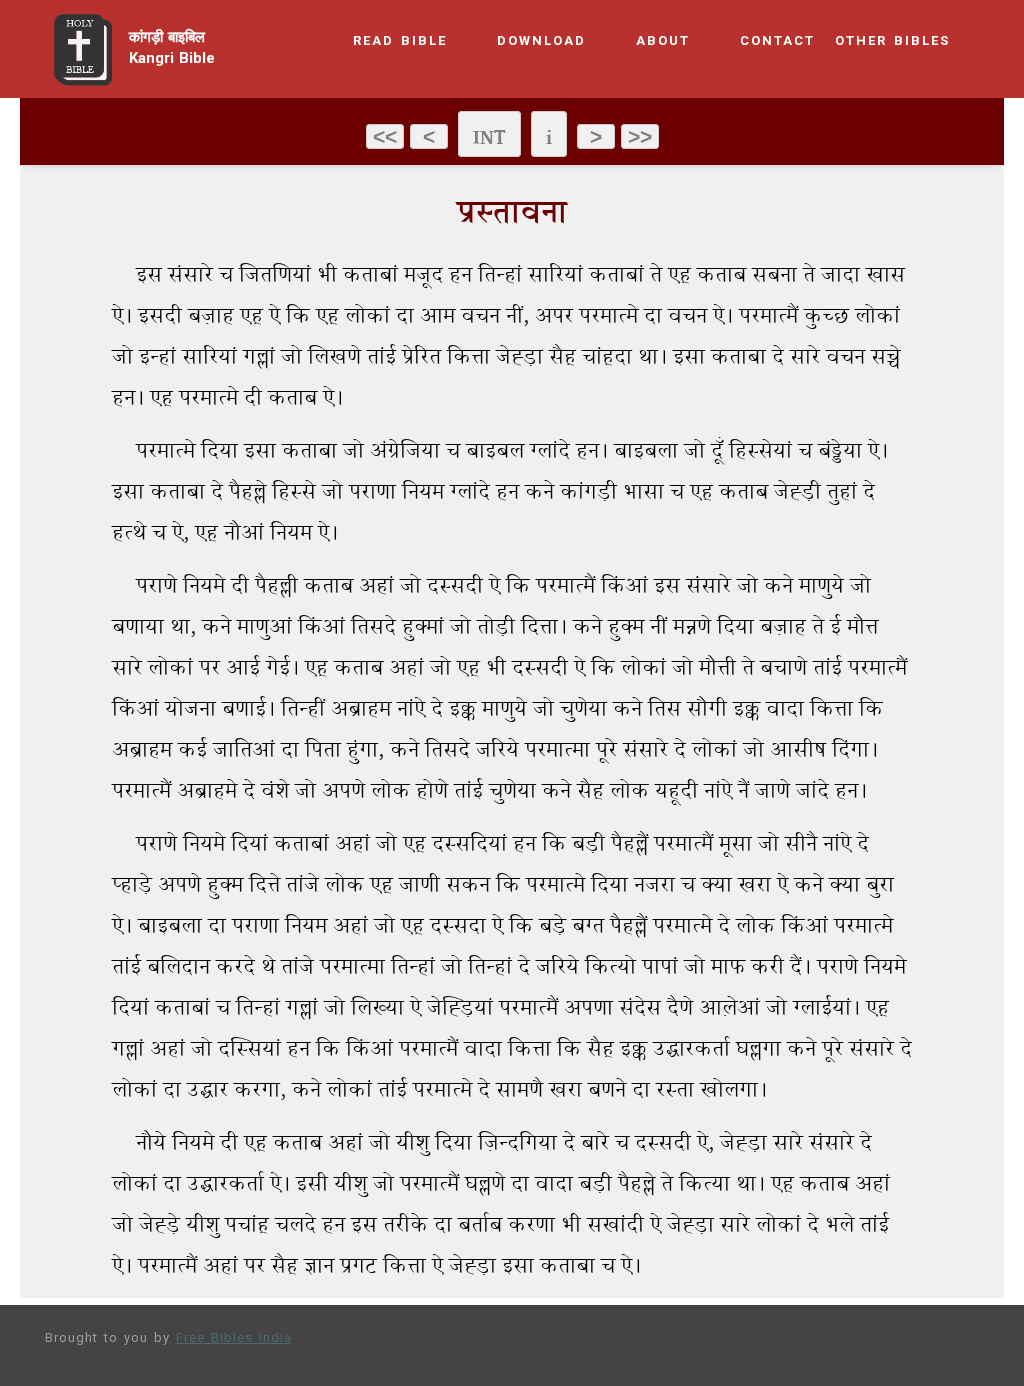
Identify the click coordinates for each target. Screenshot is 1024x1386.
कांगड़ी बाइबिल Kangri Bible (172, 49)
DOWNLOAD (541, 42)
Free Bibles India (234, 1339)
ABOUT (663, 42)
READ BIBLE (400, 42)
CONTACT (777, 42)
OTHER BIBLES (892, 42)
